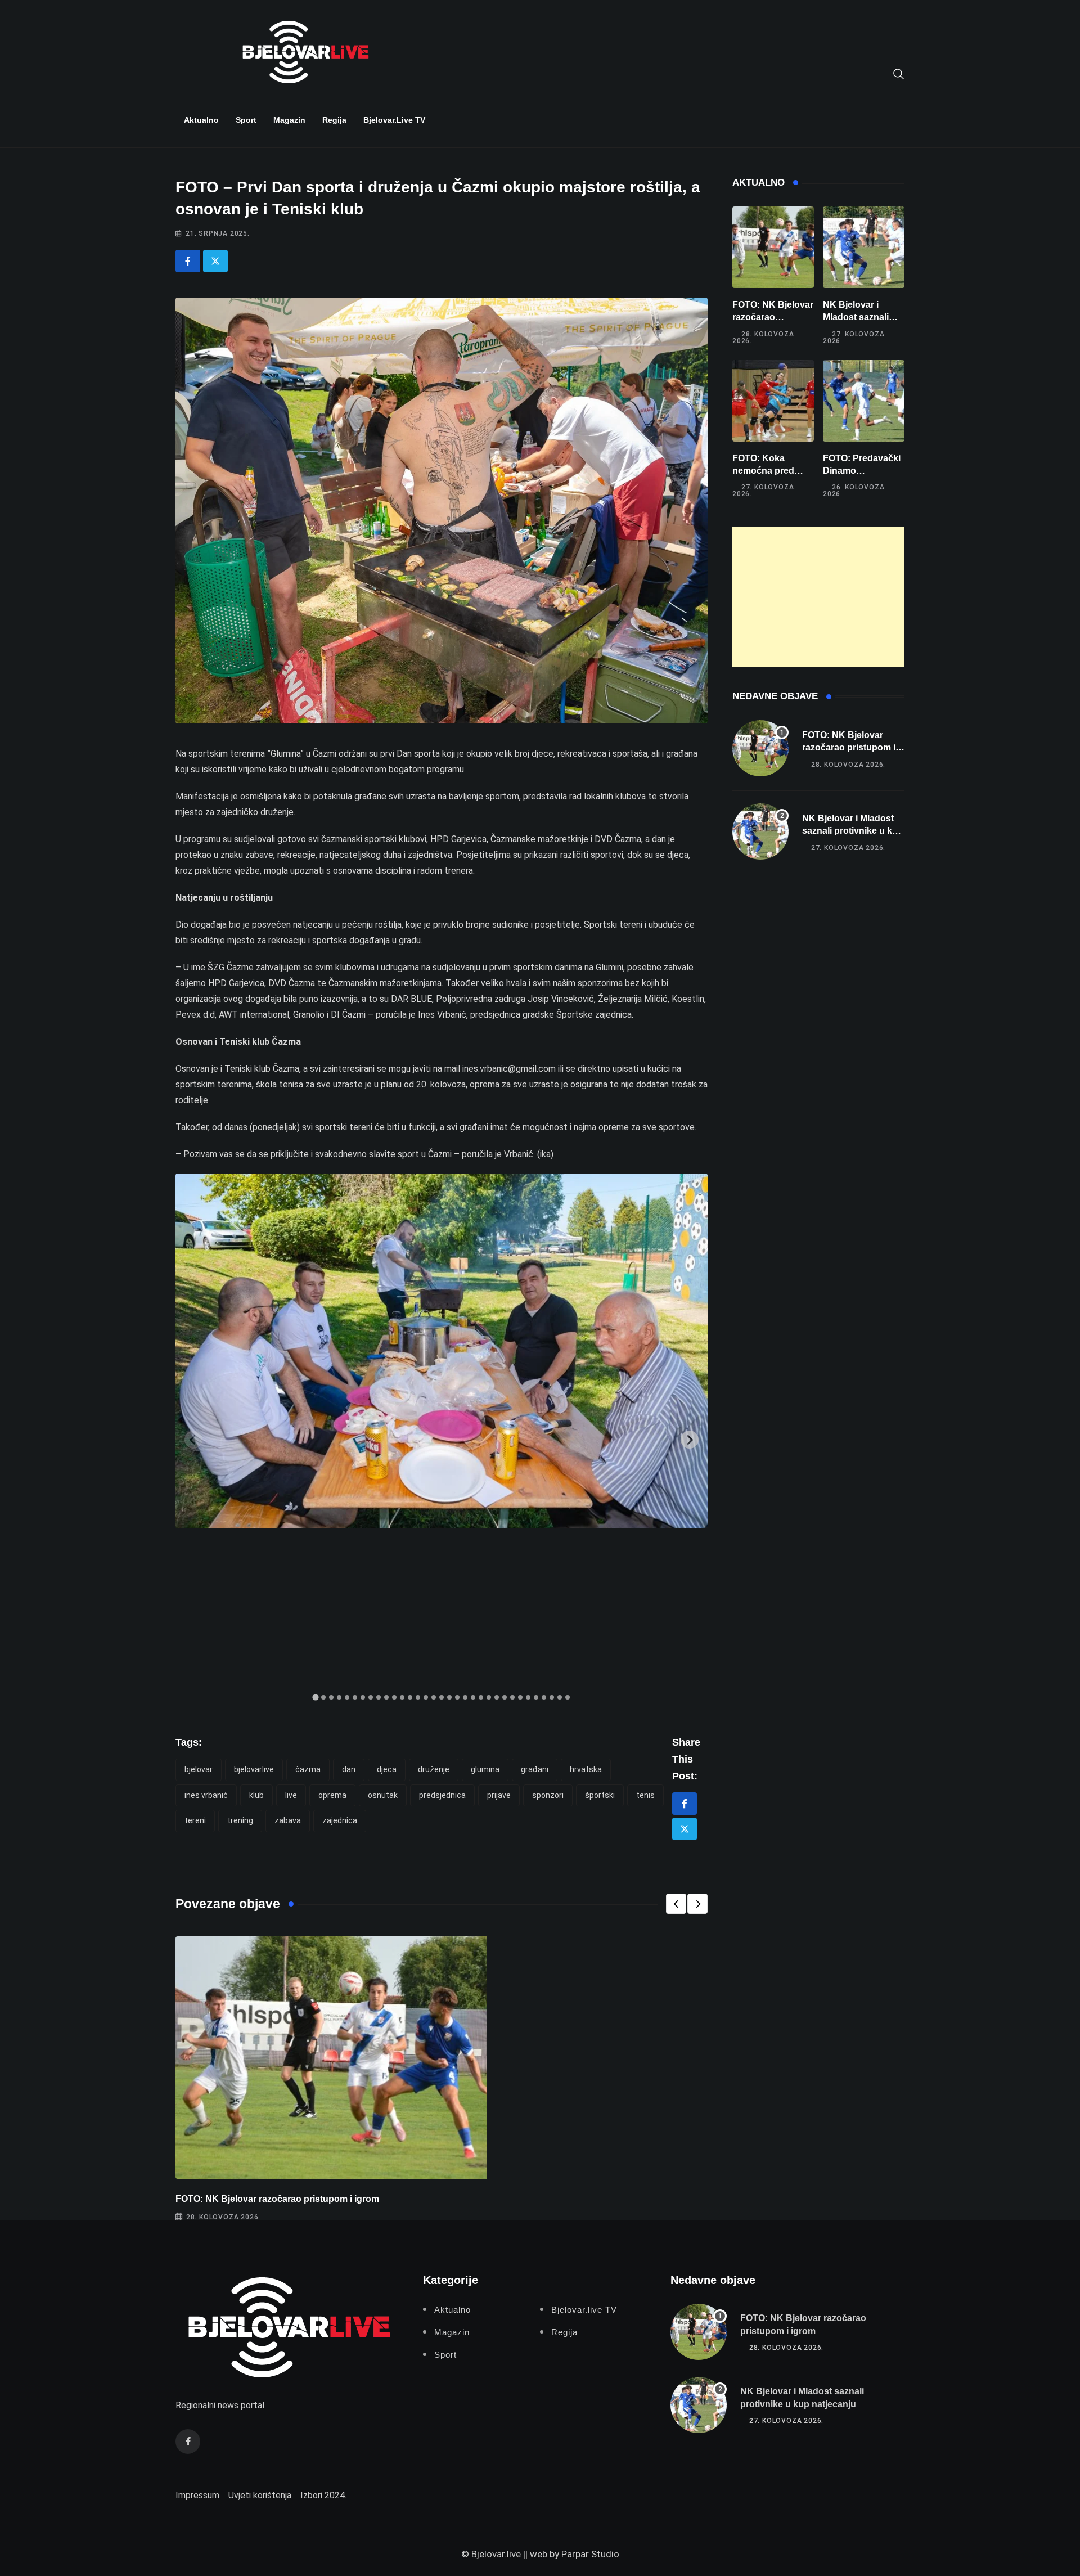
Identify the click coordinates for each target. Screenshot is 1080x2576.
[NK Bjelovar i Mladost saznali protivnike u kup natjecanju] (864, 247)
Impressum (197, 2495)
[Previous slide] (193, 1440)
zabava (288, 1820)
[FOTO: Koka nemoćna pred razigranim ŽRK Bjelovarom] (773, 401)
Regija (334, 120)
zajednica (340, 1820)
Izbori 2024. (323, 2495)
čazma (308, 1769)
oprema (332, 1795)
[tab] (315, 1698)
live (291, 1795)
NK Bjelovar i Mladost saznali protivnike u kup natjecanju (853, 831)
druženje (434, 1769)
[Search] (899, 73)
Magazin (289, 120)
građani (535, 1769)
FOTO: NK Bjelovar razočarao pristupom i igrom (277, 2199)
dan (349, 1769)
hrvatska (586, 1769)
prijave (499, 1795)
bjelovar (199, 1769)
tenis (645, 1795)
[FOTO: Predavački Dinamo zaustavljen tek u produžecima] (864, 401)
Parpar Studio (590, 2554)
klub (256, 1795)
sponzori (548, 1795)
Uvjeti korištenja (260, 2495)
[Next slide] (690, 1440)
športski (600, 1795)
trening (240, 1820)
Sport (246, 120)
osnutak (383, 1795)
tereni (195, 1820)
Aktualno (201, 120)
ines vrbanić (206, 1795)
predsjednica (442, 1795)
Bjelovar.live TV (394, 120)
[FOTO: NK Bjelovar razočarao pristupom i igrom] (773, 247)
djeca (387, 1769)
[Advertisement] (818, 597)
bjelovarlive (254, 1769)
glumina (485, 1769)
